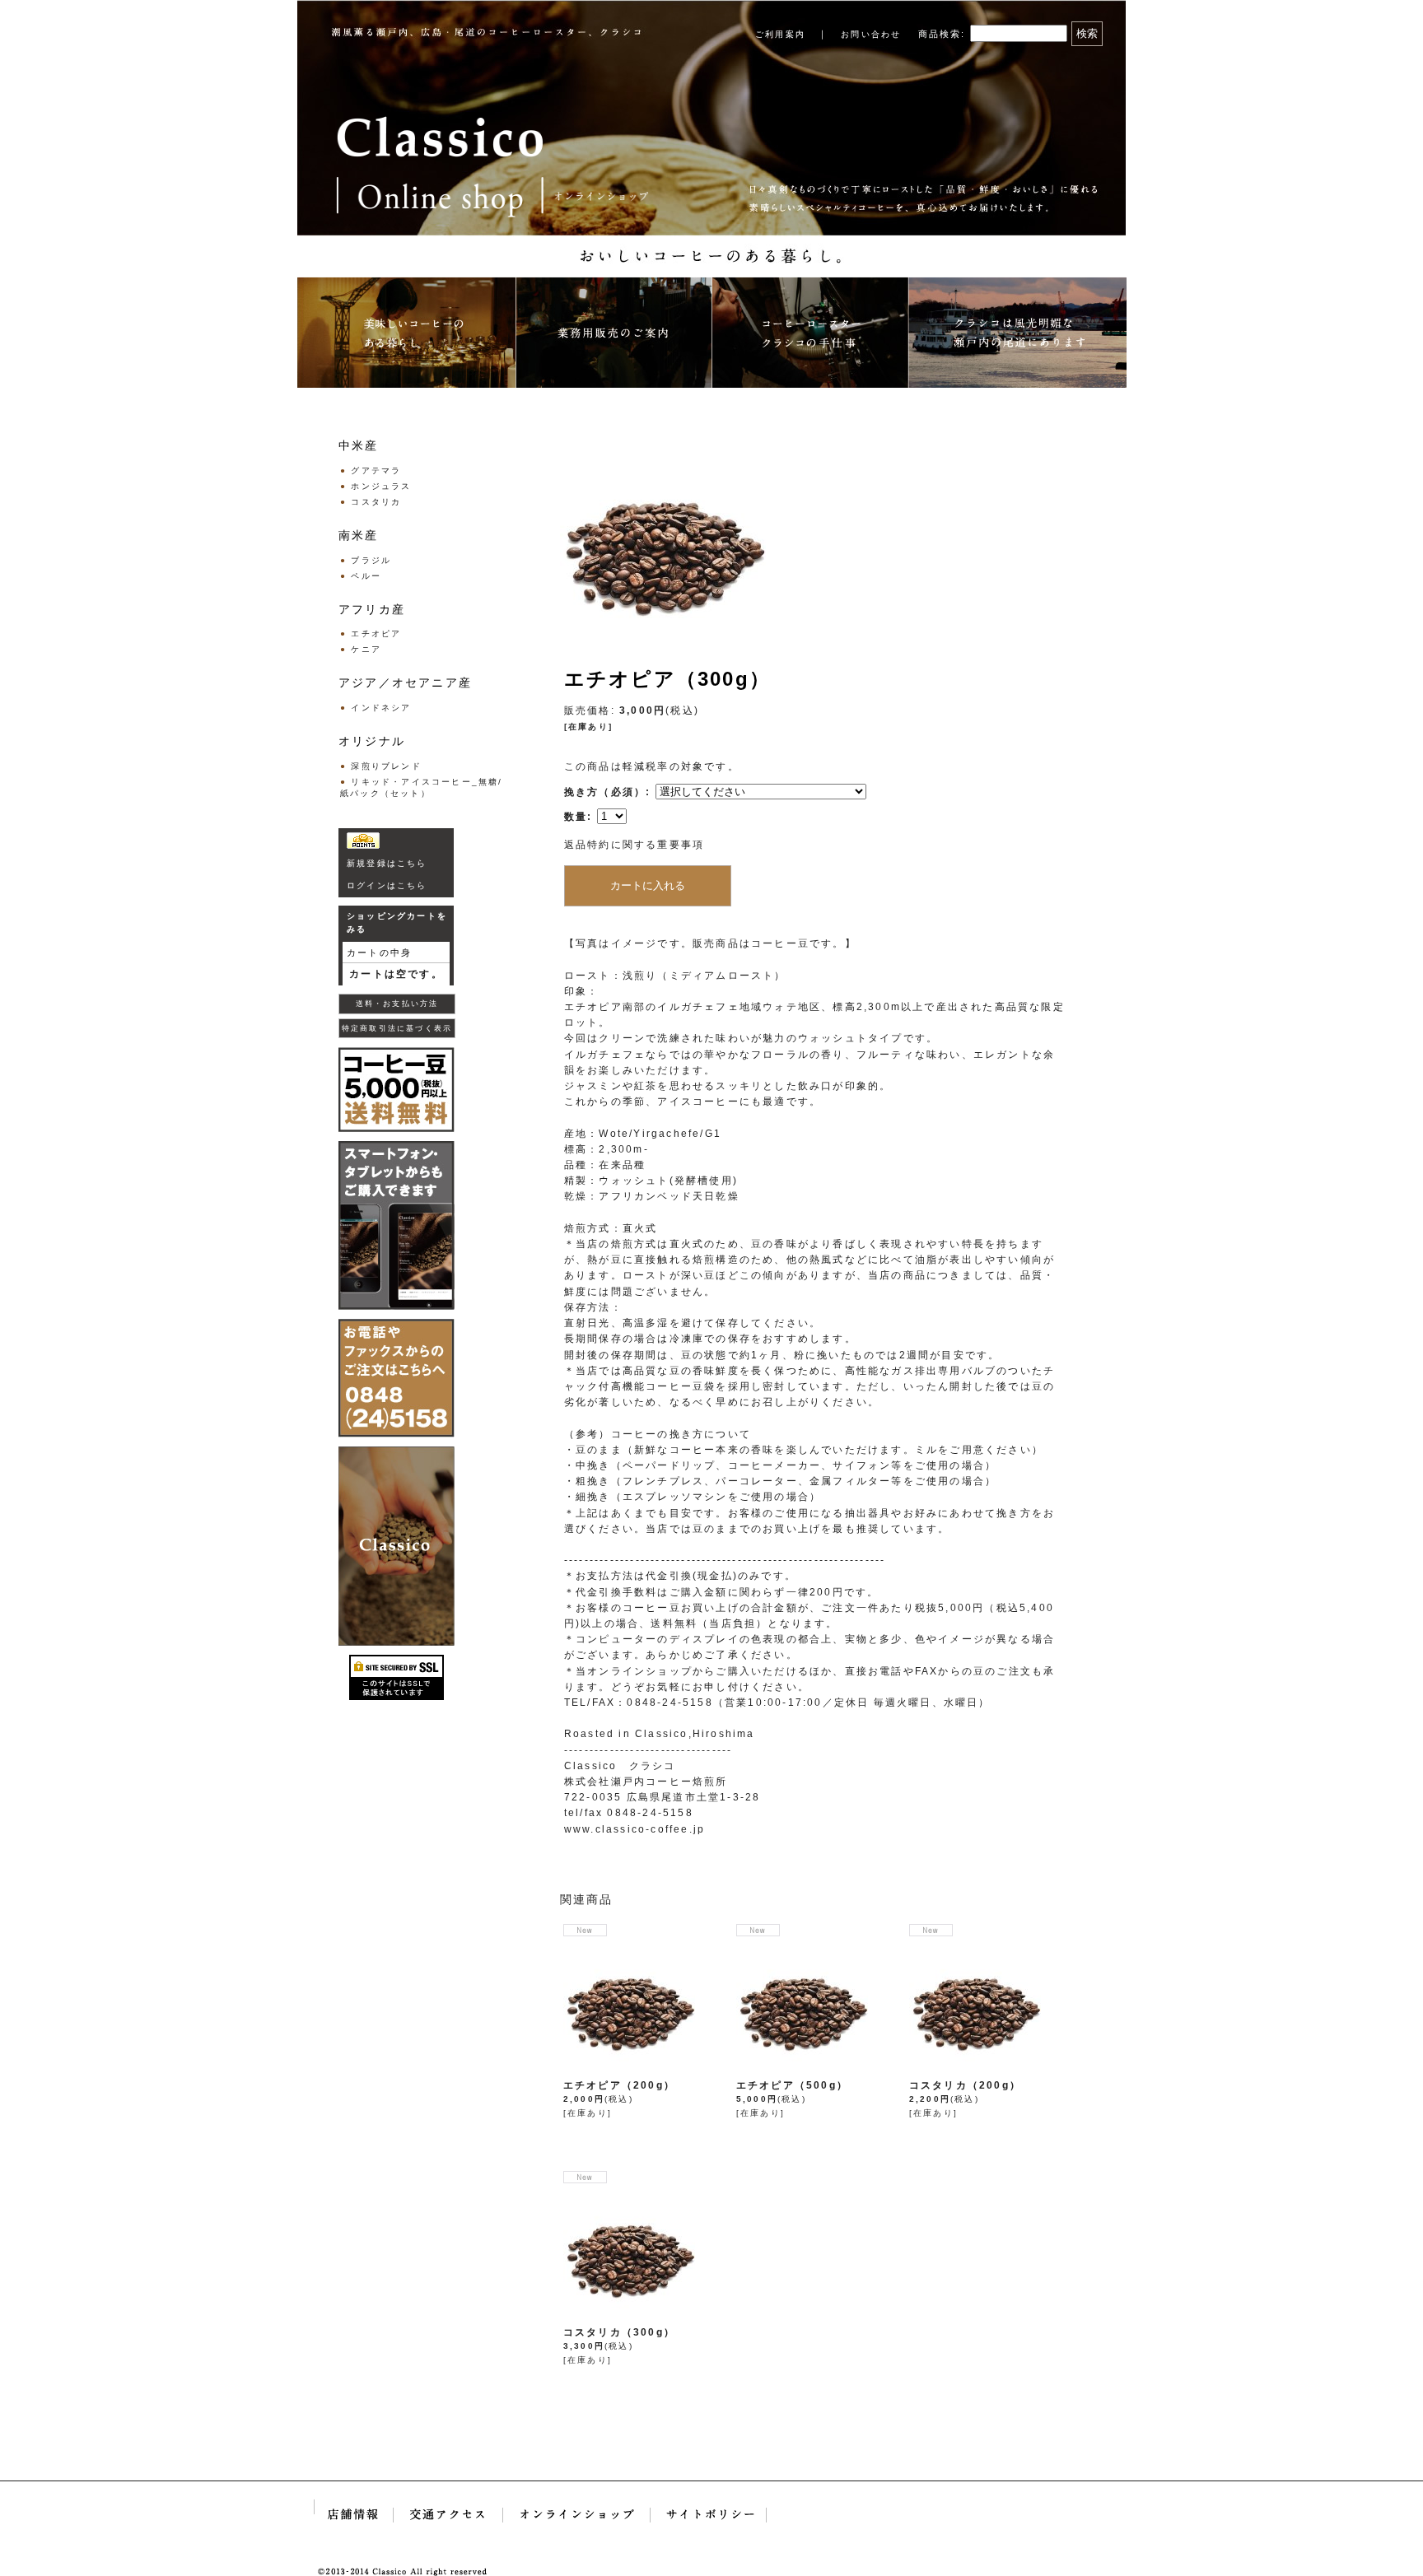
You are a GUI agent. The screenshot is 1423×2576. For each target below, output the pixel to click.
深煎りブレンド (386, 766)
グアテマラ (376, 470)
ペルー (366, 576)
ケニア (366, 649)
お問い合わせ (871, 34)
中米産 (359, 445)
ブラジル (371, 560)
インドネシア (381, 708)
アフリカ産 (372, 609)
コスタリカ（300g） (619, 2332)
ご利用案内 (780, 34)
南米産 (359, 535)
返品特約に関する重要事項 (634, 845)
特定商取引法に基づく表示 (397, 1028)
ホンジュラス (381, 486)
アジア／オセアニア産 (405, 682)
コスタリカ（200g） (965, 2085)
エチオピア (376, 634)
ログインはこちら (387, 885)
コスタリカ (376, 502)
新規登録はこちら (387, 863)
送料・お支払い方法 (397, 1004)
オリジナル (372, 741)
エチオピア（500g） (792, 2085)
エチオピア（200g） (619, 2085)
